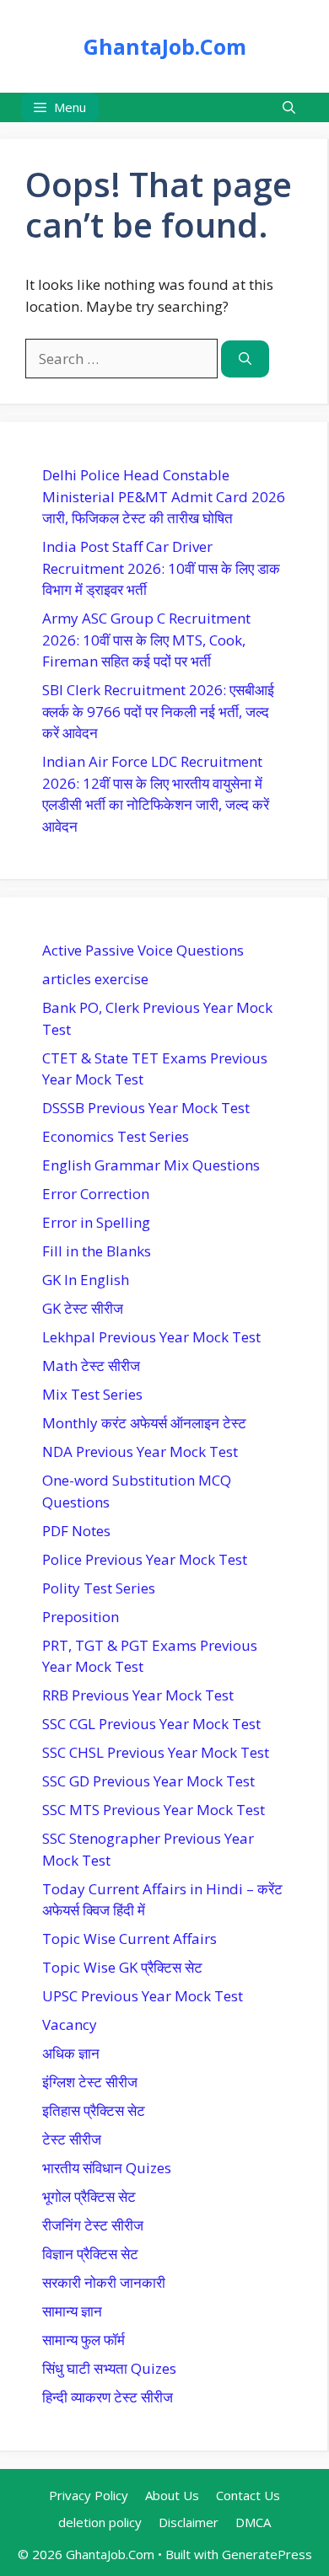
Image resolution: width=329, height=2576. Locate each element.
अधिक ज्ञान (71, 2053)
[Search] (245, 359)
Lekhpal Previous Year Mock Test (151, 1337)
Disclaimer (189, 2522)
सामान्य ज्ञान (72, 2311)
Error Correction (96, 1194)
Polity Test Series (99, 1588)
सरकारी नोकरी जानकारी (104, 2282)
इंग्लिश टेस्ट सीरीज (90, 2082)
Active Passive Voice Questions (143, 950)
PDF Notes (76, 1531)
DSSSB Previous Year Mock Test (146, 1108)
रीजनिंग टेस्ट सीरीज (93, 2225)
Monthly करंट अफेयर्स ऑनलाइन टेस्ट (144, 1423)
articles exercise (95, 979)
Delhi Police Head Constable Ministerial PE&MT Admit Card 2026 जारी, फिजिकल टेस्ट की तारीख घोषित (164, 496)
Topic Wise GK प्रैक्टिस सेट (122, 1967)
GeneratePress (267, 2554)
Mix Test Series (92, 1394)
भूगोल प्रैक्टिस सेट (89, 2196)
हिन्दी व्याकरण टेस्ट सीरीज (108, 2397)
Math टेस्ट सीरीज (91, 1366)
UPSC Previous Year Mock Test (143, 1996)
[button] (289, 107)
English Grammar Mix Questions (151, 1165)
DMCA (253, 2522)
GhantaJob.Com (165, 46)
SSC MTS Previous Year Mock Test (154, 1810)
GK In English (86, 1280)
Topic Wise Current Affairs (129, 1939)
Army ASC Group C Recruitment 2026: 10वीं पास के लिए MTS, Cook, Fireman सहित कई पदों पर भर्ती (146, 640)
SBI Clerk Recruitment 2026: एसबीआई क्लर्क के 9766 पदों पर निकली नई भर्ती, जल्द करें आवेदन (158, 711)
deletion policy (100, 2522)
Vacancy (70, 2024)
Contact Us (248, 2495)
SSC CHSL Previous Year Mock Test (156, 1752)
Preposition (81, 1617)
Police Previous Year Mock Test (145, 1559)
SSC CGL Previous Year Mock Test (151, 1724)
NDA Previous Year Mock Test (140, 1451)
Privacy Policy (89, 2495)
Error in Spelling (96, 1222)
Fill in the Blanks (97, 1251)
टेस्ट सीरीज (72, 2139)
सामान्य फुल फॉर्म (84, 2340)
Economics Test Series (116, 1136)
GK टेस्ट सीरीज (83, 1308)
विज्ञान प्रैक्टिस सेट (90, 2254)
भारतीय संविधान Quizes (107, 2168)
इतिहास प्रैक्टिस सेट (94, 2110)
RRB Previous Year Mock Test (138, 1695)
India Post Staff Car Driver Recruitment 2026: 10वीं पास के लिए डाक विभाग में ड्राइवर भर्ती (161, 568)
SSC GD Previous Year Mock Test (148, 1781)
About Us (172, 2495)
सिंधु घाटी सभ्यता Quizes (109, 2368)
